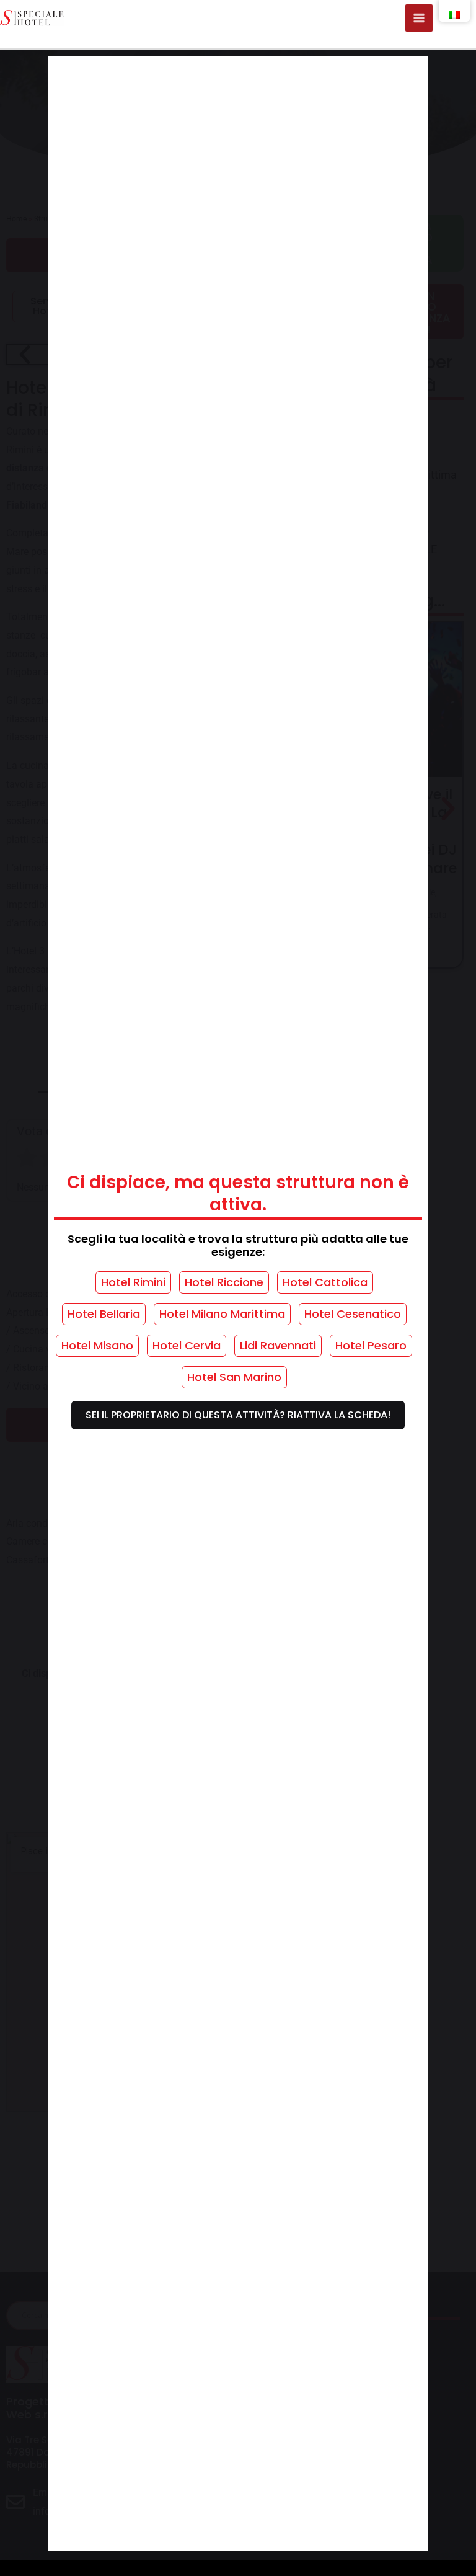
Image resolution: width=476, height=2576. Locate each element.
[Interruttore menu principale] (419, 18)
